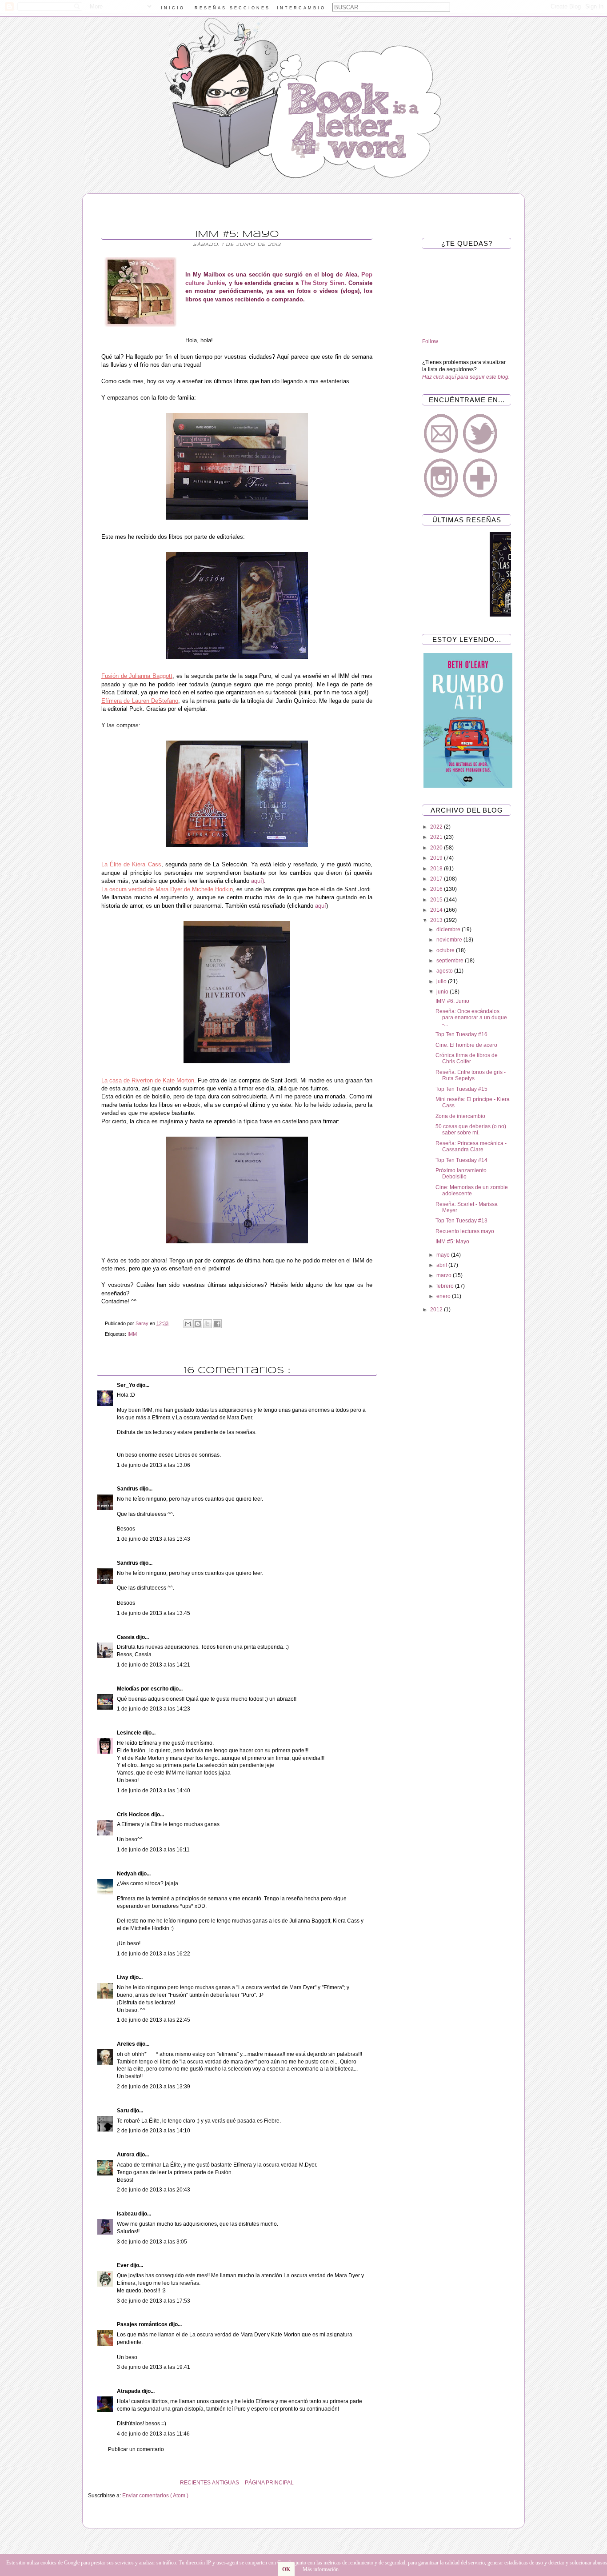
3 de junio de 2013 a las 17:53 (154, 2301)
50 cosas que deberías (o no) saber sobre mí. (471, 1130)
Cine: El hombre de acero (466, 1045)
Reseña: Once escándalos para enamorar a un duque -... (471, 1018)
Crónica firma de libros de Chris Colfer (467, 1058)
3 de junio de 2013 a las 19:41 (154, 2367)
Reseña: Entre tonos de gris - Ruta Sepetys (471, 1075)
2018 (437, 869)
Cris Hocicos (134, 1815)
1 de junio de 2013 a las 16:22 (154, 1954)
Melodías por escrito (143, 1689)
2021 (437, 837)
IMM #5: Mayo (452, 1242)
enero (444, 1296)
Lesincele (130, 1733)
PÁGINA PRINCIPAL (269, 2483)
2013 (437, 920)
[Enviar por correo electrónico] (188, 1324)
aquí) (258, 881)
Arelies (127, 2044)
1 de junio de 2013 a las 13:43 (154, 1539)
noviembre (450, 940)
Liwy (123, 1977)
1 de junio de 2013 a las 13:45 (154, 1613)
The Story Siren (323, 283)
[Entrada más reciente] (383, 2483)
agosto (445, 971)
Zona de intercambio (460, 1116)
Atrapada (129, 2391)
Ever (124, 2265)
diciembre (449, 929)
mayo (444, 1255)
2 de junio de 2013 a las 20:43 (154, 2190)
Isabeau (128, 2214)
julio (442, 982)
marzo (445, 1275)
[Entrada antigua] (90, 2483)
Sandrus (128, 1489)
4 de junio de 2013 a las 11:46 (153, 2434)
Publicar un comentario (136, 2449)
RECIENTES (195, 2483)
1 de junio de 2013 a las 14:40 (154, 1791)
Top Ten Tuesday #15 (461, 1089)
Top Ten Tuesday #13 (461, 1221)
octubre (446, 950)
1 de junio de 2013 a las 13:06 (154, 1465)
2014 (437, 910)
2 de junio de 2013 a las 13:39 (154, 2087)
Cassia (126, 1637)
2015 (437, 900)
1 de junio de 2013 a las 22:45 (154, 2020)
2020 (437, 848)
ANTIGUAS (226, 2483)
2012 (437, 1310)
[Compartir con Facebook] (217, 1324)
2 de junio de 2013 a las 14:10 (154, 2131)
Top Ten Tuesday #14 (461, 1160)
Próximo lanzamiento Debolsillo (461, 1174)
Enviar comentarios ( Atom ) (155, 2496)
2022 (437, 827)
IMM (132, 1334)
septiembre (451, 961)
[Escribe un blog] (198, 1324)
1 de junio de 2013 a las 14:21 (154, 1665)
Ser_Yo (127, 1385)
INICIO (173, 8)
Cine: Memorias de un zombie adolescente (472, 1190)
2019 (437, 858)
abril (442, 1265)
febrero (446, 1286)
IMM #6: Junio (452, 1001)
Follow (430, 341)
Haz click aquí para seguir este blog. (466, 377)
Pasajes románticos (143, 2324)
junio (443, 992)
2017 (437, 879)
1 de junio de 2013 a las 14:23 (154, 1709)
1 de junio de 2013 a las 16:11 (153, 1850)
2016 (437, 889)
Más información (321, 2569)
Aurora (126, 2155)
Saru (124, 2111)
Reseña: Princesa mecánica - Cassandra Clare (471, 1146)
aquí (321, 906)
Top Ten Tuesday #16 (461, 1034)
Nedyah (127, 1874)
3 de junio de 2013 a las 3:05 (152, 2242)
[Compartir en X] (208, 1324)
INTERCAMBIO (301, 8)
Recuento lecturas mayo (465, 1231)
